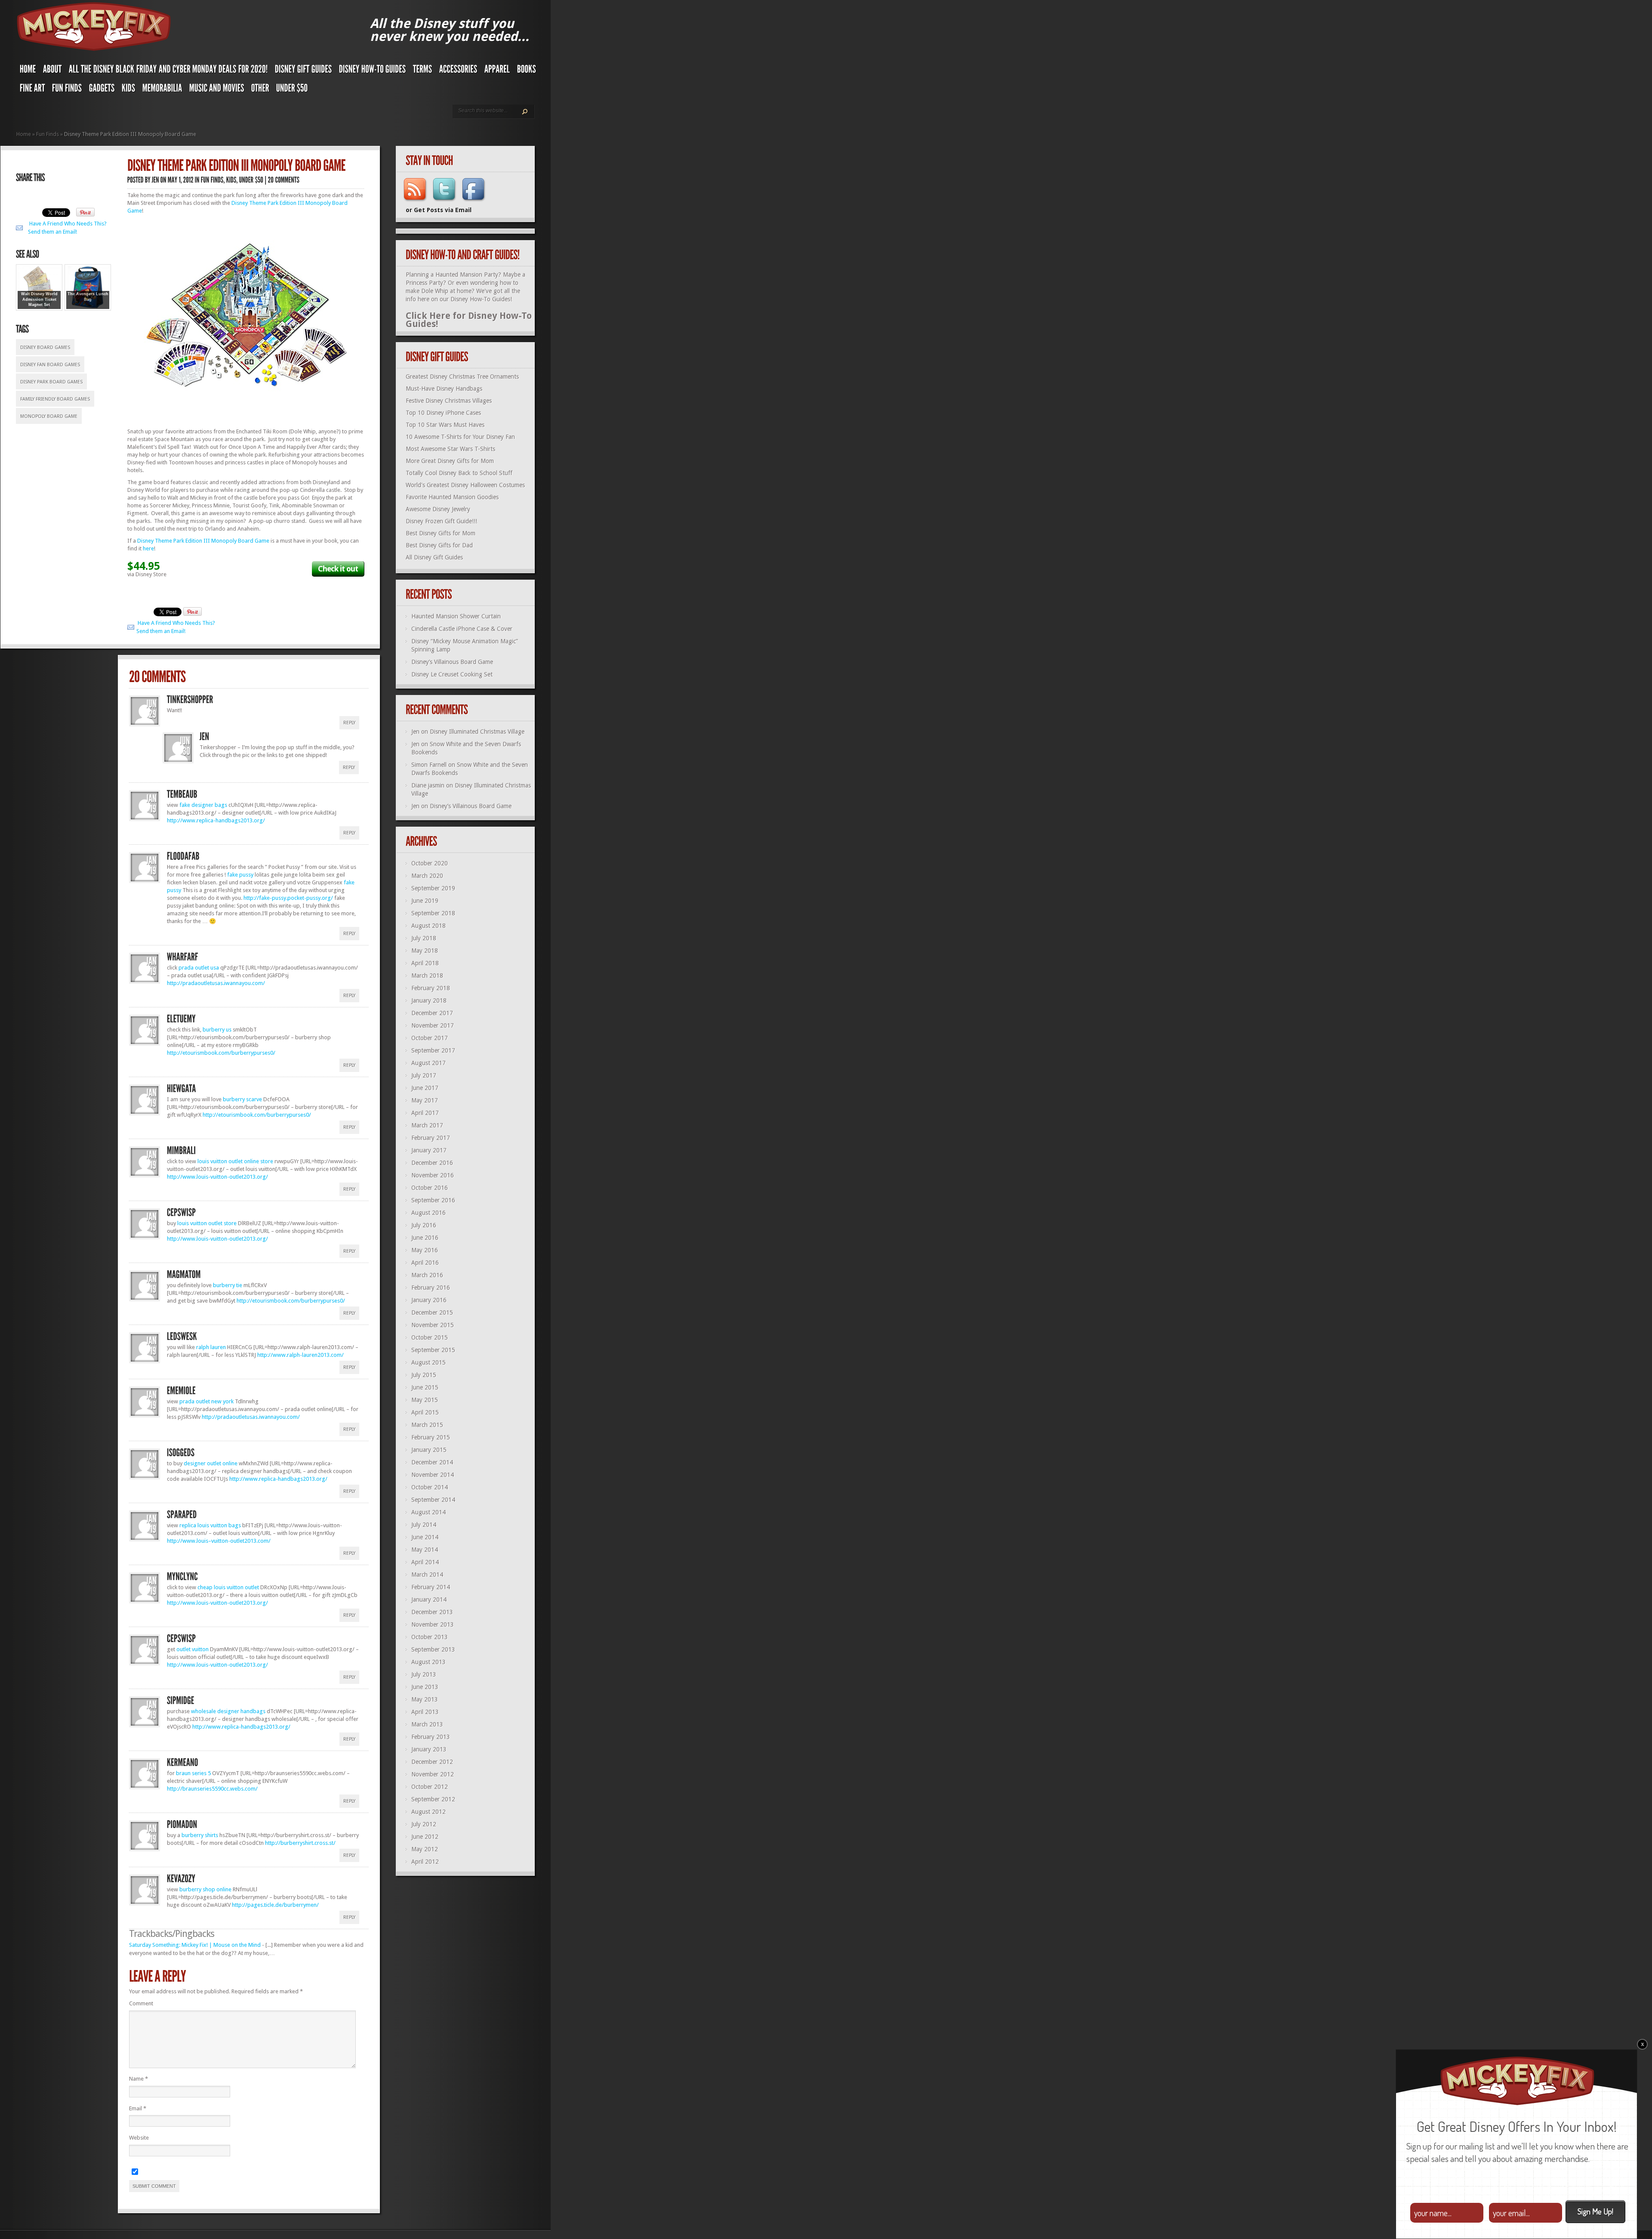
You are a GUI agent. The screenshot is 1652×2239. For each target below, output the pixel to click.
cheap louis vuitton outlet (228, 1587)
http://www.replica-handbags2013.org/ (216, 820)
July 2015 (424, 1375)
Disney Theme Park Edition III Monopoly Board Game (203, 541)
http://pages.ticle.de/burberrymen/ (275, 1905)
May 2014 (425, 1550)
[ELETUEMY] (181, 1019)
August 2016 (428, 1213)
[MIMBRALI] (182, 1151)
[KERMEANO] (183, 1763)
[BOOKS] (527, 71)
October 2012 (430, 1787)
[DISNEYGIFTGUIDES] (304, 71)
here (148, 548)
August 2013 (428, 1662)
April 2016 (425, 1263)
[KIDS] (129, 90)
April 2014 (425, 1562)
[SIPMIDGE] (181, 1701)
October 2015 (430, 1337)
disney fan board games (50, 365)
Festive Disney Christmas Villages (449, 401)
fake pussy (240, 875)
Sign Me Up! (1595, 2211)
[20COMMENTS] (284, 180)
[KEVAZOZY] (181, 1879)
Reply (349, 723)
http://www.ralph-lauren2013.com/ (301, 1355)
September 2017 (433, 1050)
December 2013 (432, 1612)
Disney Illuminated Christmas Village (477, 732)
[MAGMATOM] (184, 1275)
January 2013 (429, 1749)
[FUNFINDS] (67, 90)
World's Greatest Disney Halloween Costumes (465, 485)
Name (139, 2079)
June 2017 (425, 1088)
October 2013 (430, 1637)
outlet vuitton (193, 1649)
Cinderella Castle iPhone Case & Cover (462, 629)
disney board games (45, 347)
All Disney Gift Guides (434, 557)
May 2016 (425, 1250)
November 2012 (433, 1774)
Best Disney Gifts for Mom (441, 533)
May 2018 (425, 951)
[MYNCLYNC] (182, 1577)
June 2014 (425, 1537)
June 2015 (425, 1387)
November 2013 (433, 1624)
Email (138, 2108)
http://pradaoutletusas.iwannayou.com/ (216, 983)
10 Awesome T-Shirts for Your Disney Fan (460, 437)
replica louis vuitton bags (210, 1525)
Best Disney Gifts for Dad (439, 545)
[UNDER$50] (292, 90)
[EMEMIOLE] (181, 1391)
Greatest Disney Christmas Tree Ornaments (462, 377)
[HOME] (28, 71)
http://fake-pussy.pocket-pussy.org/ (288, 898)
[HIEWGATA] (182, 1089)
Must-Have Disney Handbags (444, 389)
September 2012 (433, 1799)
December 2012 (432, 1762)
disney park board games (51, 382)
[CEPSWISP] (181, 1213)
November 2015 (433, 1325)
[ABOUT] (52, 71)
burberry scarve (242, 1099)
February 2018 (431, 988)
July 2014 (424, 1525)
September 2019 (433, 888)
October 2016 (430, 1188)
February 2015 (431, 1437)
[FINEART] (32, 90)
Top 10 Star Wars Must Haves (445, 425)
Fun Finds (48, 134)
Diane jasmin (428, 785)
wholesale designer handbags (228, 1711)
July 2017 (424, 1075)
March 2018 (427, 976)
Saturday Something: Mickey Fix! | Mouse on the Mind (195, 1945)
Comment (141, 2003)
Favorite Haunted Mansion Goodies (452, 497)
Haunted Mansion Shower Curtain (456, 616)
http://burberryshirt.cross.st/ (300, 1843)
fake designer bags (203, 805)
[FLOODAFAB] (183, 856)
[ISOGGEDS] (181, 1453)
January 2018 (429, 1001)
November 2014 (433, 1475)
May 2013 (425, 1699)
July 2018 (424, 938)
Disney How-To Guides (480, 299)
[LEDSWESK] (182, 1337)
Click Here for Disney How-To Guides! (469, 320)
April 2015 (425, 1412)
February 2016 (431, 1288)
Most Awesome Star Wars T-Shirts (450, 449)
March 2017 (427, 1125)
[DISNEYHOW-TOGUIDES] (373, 71)
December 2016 (432, 1163)
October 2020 (430, 863)
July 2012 (424, 1824)
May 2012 (425, 1849)
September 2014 (433, 1500)
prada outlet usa (199, 968)
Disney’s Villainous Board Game (452, 662)
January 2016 (429, 1300)
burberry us (217, 1030)
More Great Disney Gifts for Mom (450, 461)
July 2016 (424, 1225)
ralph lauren (211, 1347)
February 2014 (431, 1587)
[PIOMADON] (182, 1825)
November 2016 (433, 1175)
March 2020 (427, 876)
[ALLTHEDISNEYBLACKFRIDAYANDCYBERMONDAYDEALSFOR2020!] (168, 71)
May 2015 (425, 1400)
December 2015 (432, 1313)
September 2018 (433, 913)
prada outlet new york (206, 1401)
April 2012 (425, 1862)
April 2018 (425, 963)
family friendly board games (55, 399)
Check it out (338, 569)
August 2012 (428, 1812)
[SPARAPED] (182, 1515)
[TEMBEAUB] (182, 794)
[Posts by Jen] (156, 180)
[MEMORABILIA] (162, 90)
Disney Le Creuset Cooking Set (452, 674)
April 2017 (425, 1113)
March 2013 (427, 1724)
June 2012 (425, 1837)
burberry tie (228, 1285)
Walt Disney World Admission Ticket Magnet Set (39, 299)
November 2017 (433, 1025)
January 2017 (429, 1150)
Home (24, 134)
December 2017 (432, 1013)
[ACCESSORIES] (458, 71)
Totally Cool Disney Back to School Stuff (459, 473)
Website (139, 2138)
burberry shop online (205, 1889)
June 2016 (425, 1238)
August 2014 (428, 1512)
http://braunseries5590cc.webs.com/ (212, 1789)
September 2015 (433, 1350)
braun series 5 (193, 1773)
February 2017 (431, 1138)
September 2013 (433, 1649)
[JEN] (205, 737)
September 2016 (433, 1200)
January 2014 (429, 1600)
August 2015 (428, 1362)
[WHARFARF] (183, 957)
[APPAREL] (497, 71)
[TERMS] (423, 71)
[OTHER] (260, 90)
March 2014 (427, 1575)
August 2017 (428, 1063)
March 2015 (427, 1425)
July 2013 (424, 1674)
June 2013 (425, 1687)
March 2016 (427, 1275)
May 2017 (425, 1100)
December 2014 (432, 1462)
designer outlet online (211, 1463)
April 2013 (425, 1712)
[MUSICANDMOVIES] (217, 90)
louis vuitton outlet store (207, 1223)
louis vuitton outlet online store (235, 1161)
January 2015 (429, 1450)
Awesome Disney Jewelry (438, 509)
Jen (415, 732)
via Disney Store (147, 574)
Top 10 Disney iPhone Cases (443, 413)
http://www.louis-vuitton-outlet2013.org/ (217, 1177)
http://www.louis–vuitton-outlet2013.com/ (219, 1541)
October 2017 (430, 1038)
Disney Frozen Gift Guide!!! (441, 521)
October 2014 (430, 1487)
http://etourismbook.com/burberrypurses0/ (221, 1053)
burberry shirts (200, 1835)
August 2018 (428, 926)
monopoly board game (49, 416)
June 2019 (425, 901)
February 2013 (431, 1737)
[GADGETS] (102, 90)
